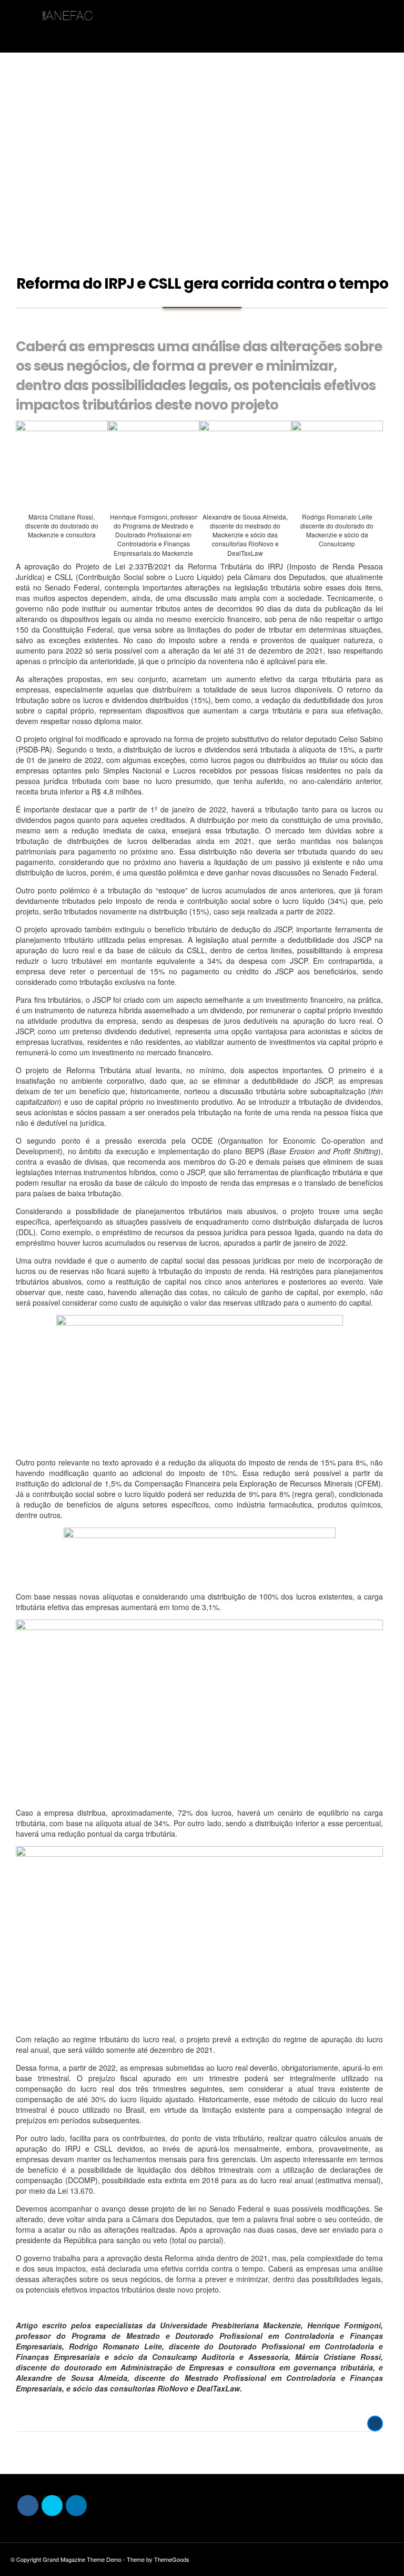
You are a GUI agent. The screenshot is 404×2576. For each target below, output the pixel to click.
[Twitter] (52, 2506)
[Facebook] (28, 2506)
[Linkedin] (76, 2506)
